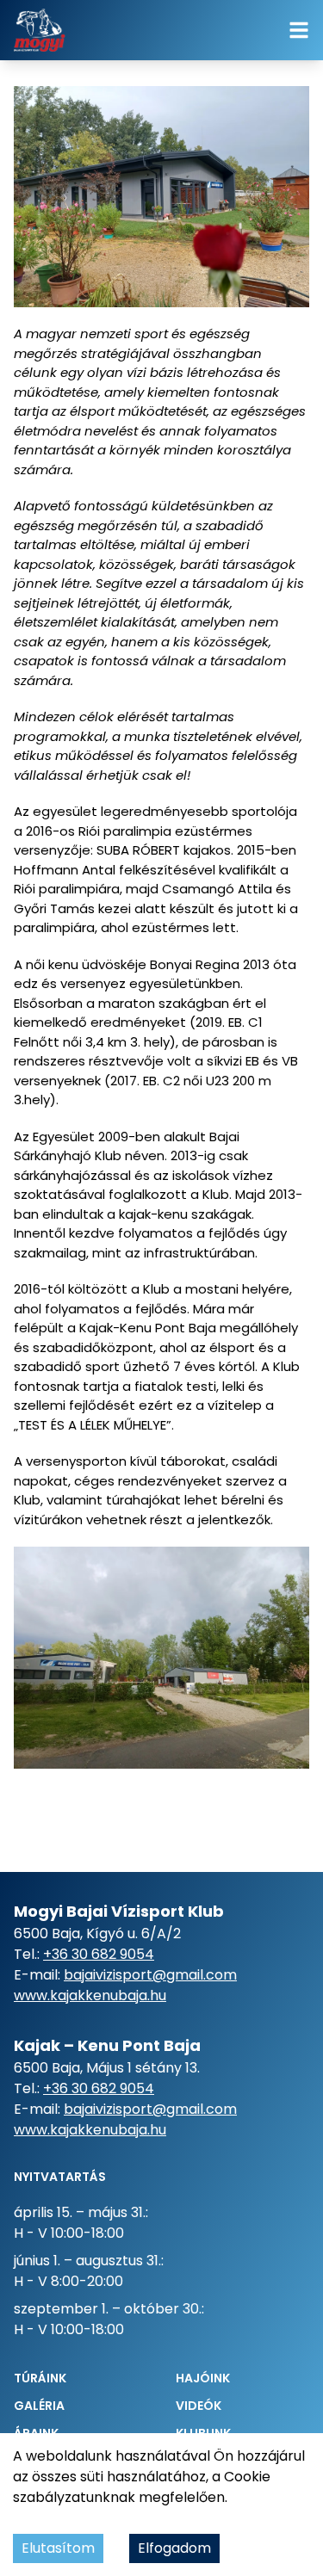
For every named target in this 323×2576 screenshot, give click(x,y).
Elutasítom (58, 2548)
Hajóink (203, 2378)
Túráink (40, 2378)
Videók (199, 2406)
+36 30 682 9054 (99, 1954)
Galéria (39, 2406)
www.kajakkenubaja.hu (90, 1995)
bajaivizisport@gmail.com (150, 1975)
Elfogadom (174, 2548)
